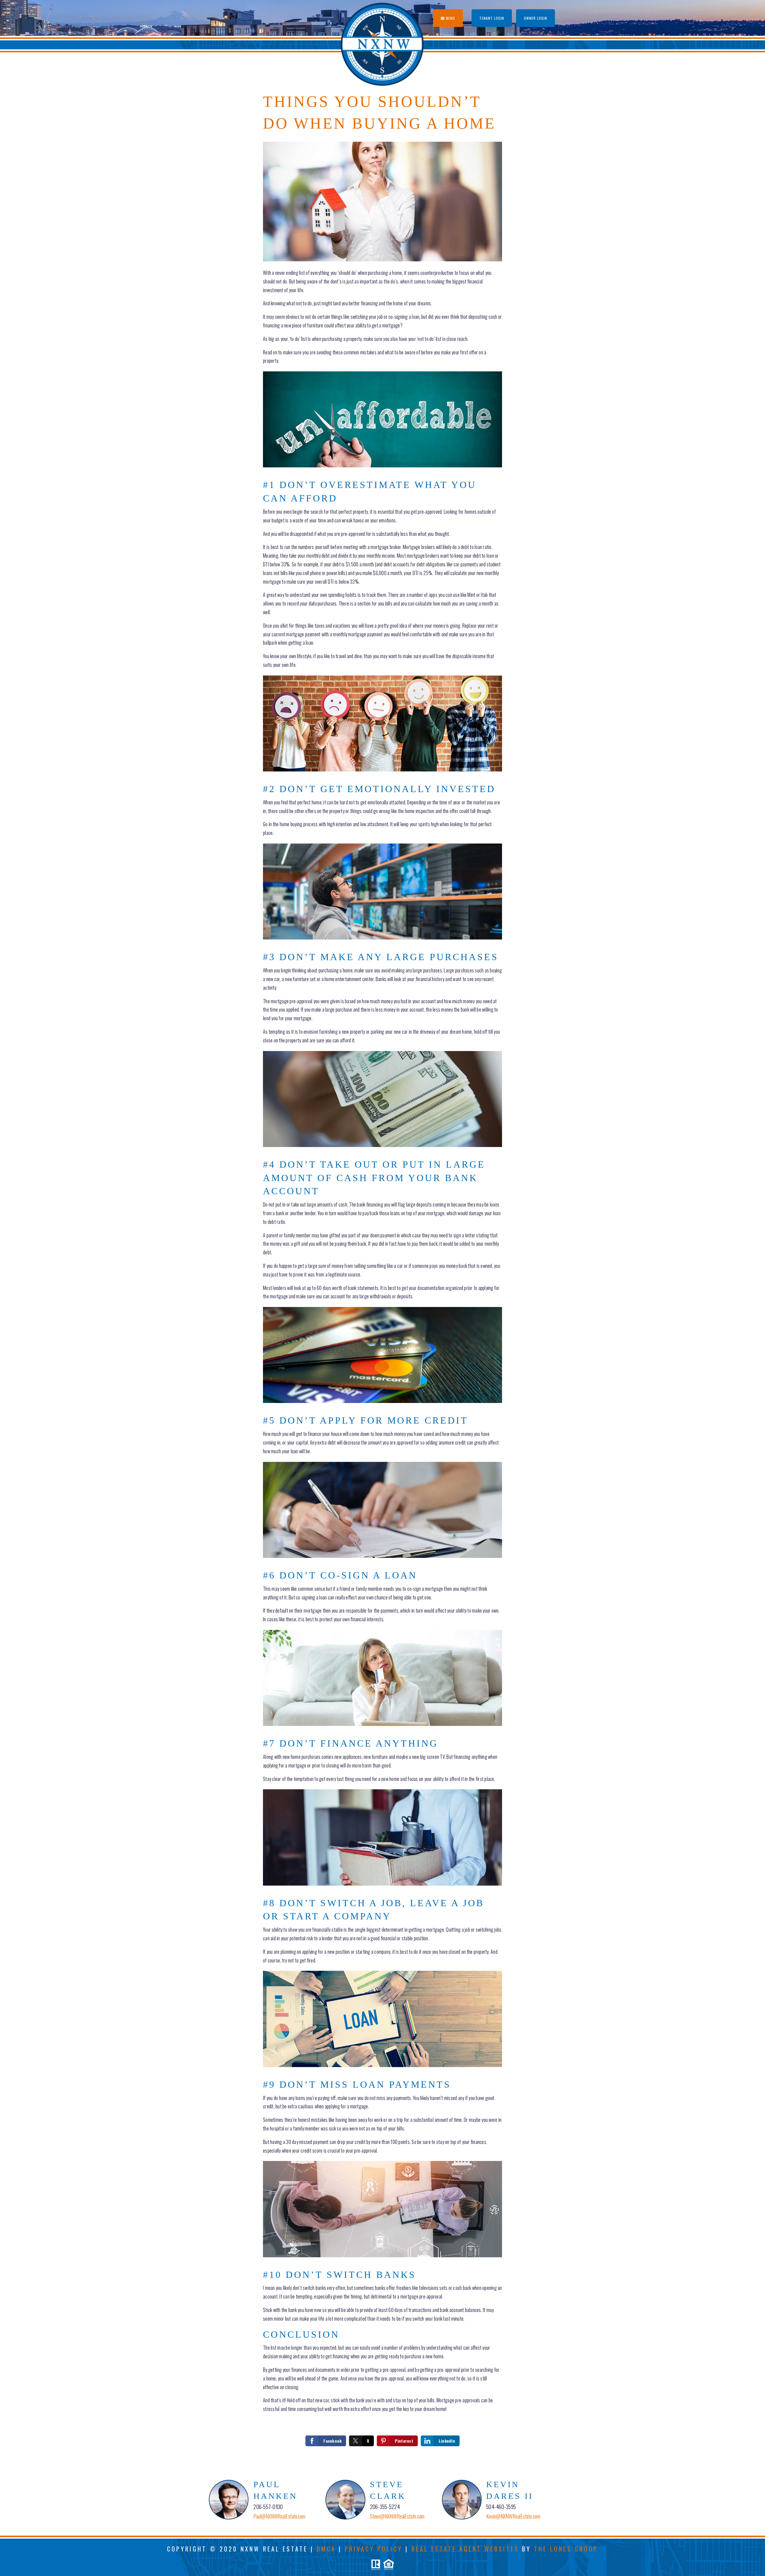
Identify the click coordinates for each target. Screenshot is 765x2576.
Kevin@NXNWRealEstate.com (513, 2516)
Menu (450, 18)
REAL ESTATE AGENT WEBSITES (465, 2549)
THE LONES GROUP (566, 2549)
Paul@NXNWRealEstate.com (279, 2516)
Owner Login (535, 18)
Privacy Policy (374, 2549)
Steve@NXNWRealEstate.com (397, 2516)
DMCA (326, 2549)
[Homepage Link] (383, 43)
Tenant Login (492, 18)
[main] (382, 1265)
